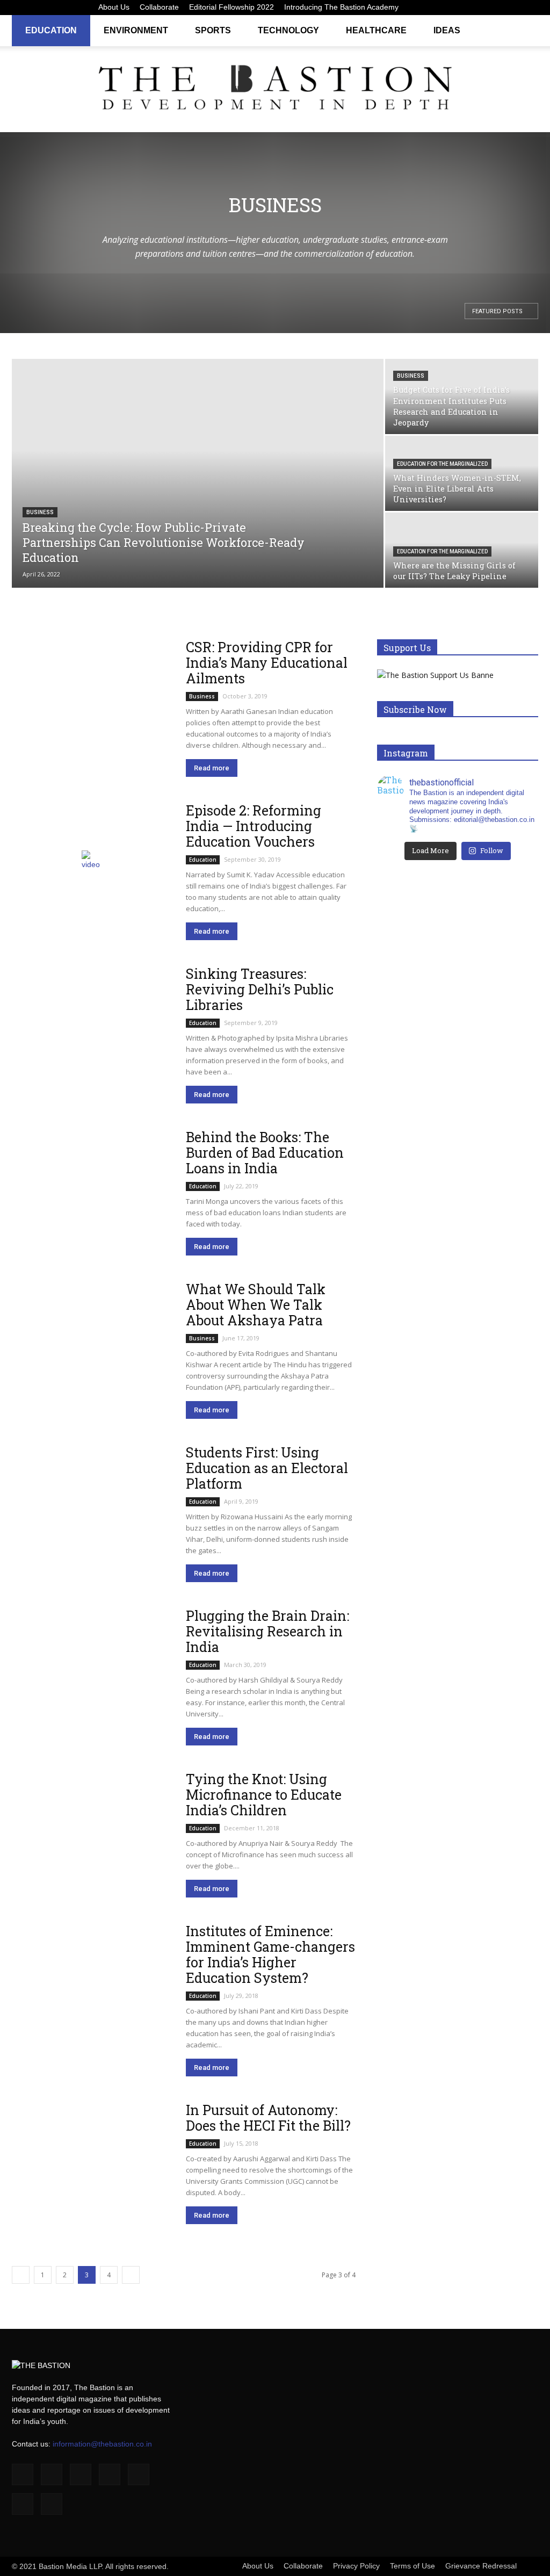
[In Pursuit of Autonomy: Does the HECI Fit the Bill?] (92, 2161)
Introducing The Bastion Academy (341, 7)
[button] (525, 30)
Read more (212, 768)
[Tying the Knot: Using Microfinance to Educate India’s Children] (92, 1830)
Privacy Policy (356, 2566)
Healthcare (376, 30)
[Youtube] (530, 8)
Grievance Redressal (481, 2566)
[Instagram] (442, 8)
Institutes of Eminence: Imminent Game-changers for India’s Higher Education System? (270, 1954)
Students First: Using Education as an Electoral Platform (267, 1468)
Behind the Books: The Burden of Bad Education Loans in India (265, 1153)
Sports (213, 30)
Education (51, 30)
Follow (492, 850)
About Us (114, 7)
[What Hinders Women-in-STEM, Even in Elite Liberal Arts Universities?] (462, 474)
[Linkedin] (459, 8)
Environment (136, 30)
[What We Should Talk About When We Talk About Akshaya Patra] (92, 1340)
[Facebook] (424, 8)
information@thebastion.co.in (102, 2444)
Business (40, 512)
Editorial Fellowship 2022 (231, 7)
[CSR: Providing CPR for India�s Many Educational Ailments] (92, 698)
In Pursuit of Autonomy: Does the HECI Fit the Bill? (268, 2118)
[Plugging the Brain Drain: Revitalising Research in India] (92, 1666)
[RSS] (495, 8)
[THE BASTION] (275, 90)
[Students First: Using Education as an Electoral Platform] (92, 1503)
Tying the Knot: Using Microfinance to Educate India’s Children (264, 1795)
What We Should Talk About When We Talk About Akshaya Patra (256, 1305)
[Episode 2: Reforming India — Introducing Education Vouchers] (92, 861)
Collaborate (159, 7)
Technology (288, 30)
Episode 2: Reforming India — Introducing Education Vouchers (254, 826)
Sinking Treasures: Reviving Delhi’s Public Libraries (260, 989)
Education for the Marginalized (442, 464)
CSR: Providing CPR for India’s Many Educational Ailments (267, 663)
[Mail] (477, 8)
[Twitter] (512, 8)
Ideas (447, 30)
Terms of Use (412, 2566)
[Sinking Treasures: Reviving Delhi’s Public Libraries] (92, 1024)
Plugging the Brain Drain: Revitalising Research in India (267, 1631)
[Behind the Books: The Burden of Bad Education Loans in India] (92, 1188)
